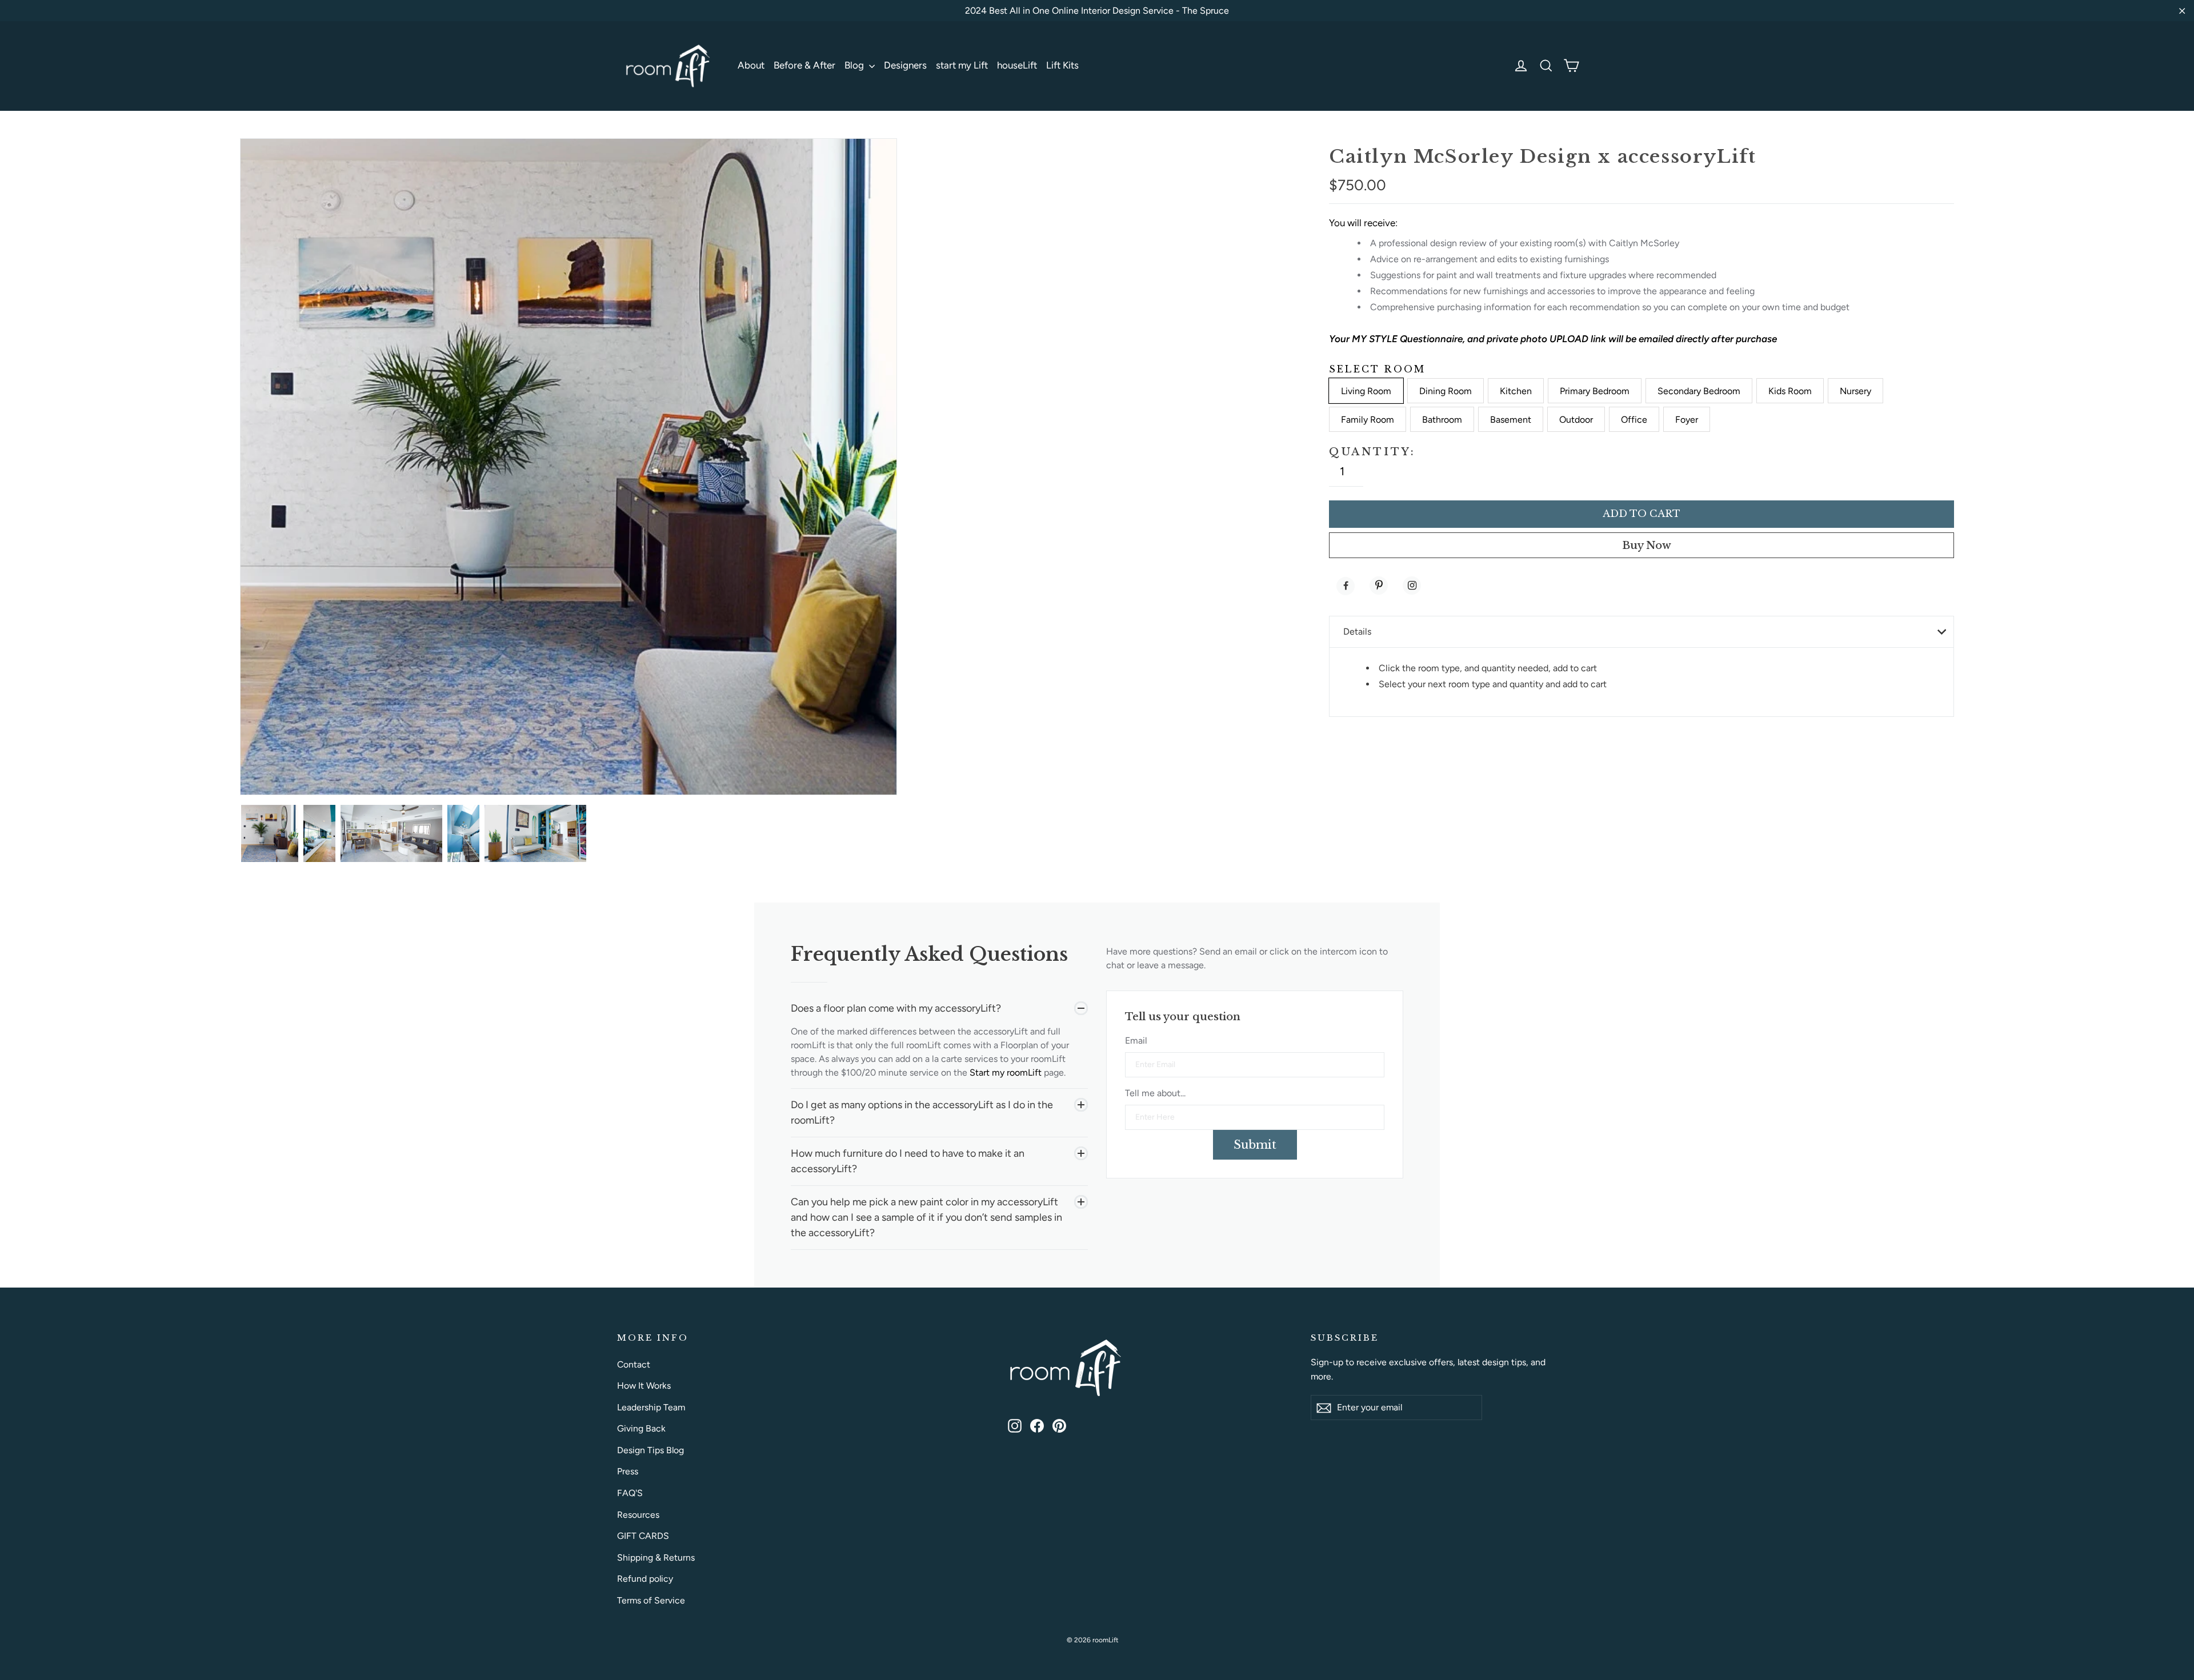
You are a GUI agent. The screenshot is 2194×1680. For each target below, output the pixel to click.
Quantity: (1372, 452)
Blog (855, 65)
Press (628, 1471)
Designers (905, 65)
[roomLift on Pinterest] (1059, 1425)
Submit (1255, 1145)
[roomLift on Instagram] (1015, 1425)
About (751, 65)
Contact (634, 1364)
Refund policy (645, 1579)
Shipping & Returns (656, 1557)
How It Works (644, 1386)
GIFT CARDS (643, 1536)
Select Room (1377, 369)
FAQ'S (630, 1493)
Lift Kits (1062, 65)
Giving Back (641, 1428)
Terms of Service (651, 1600)
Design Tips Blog (650, 1450)
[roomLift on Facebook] (1037, 1425)
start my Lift (962, 65)
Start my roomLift (1007, 1072)
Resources (638, 1515)
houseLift (1017, 65)
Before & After (804, 65)
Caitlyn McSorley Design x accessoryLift (1542, 157)
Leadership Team (651, 1407)
